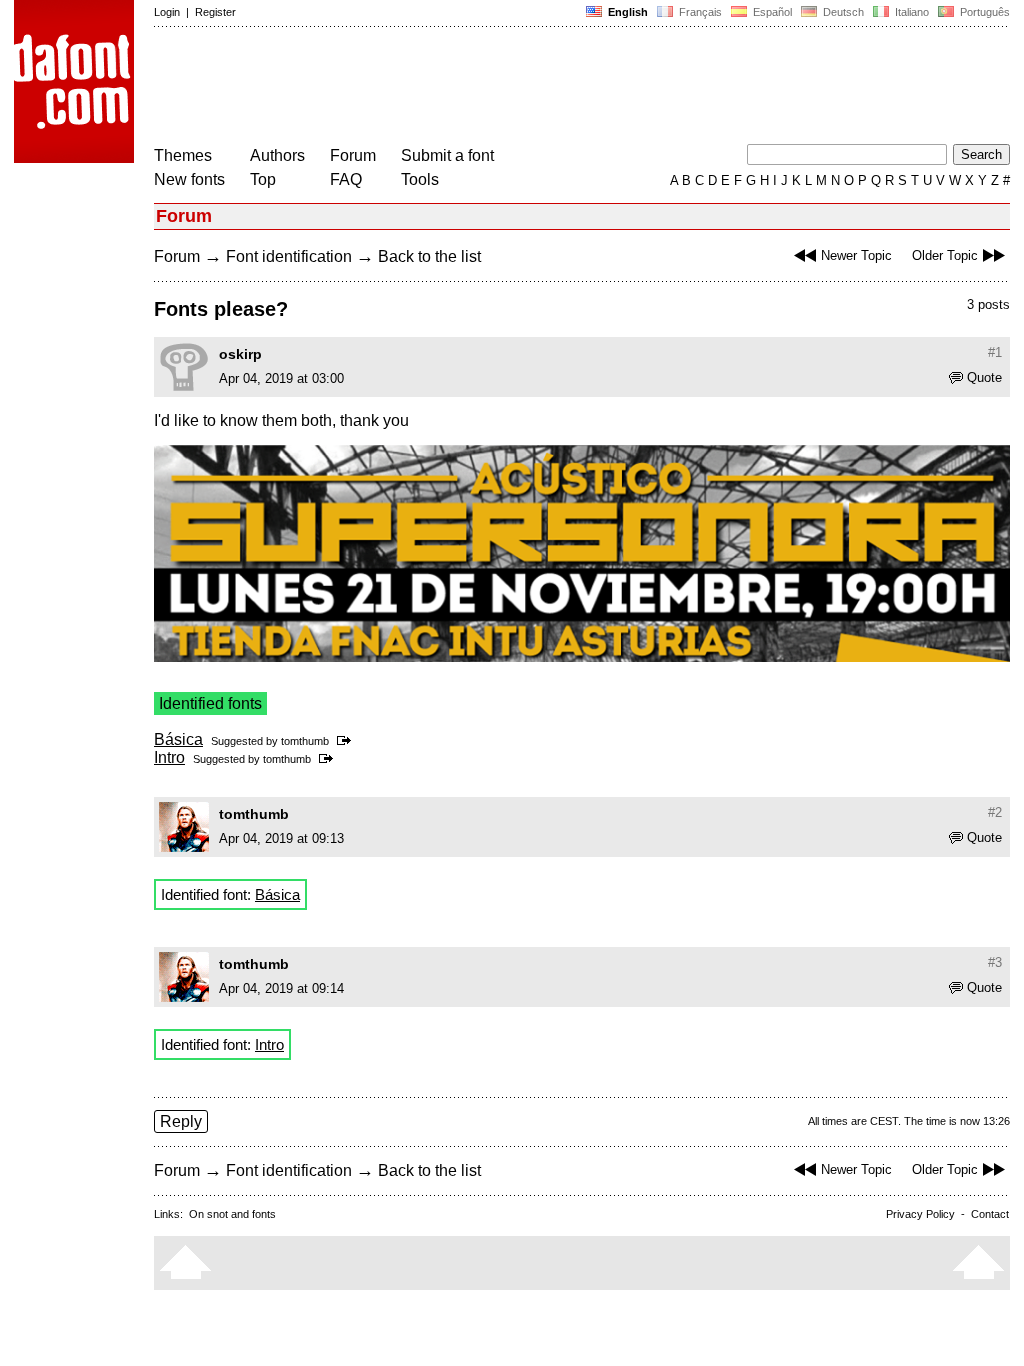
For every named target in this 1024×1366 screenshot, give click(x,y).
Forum (353, 155)
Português (982, 12)
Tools (420, 179)
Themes (183, 155)
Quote (984, 377)
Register (215, 12)
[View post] (347, 741)
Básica (178, 739)
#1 (995, 352)
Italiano (910, 12)
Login (167, 12)
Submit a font (447, 155)
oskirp (240, 354)
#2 (995, 812)
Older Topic (945, 255)
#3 (995, 962)
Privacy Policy (920, 1214)
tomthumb (305, 741)
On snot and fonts (232, 1214)
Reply (181, 1121)
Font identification (289, 256)
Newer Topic (856, 255)
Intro (169, 757)
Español (771, 12)
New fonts (189, 179)
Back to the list (429, 256)
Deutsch (842, 12)
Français (699, 12)
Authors (277, 155)
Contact (990, 1214)
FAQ (346, 179)
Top (263, 179)
